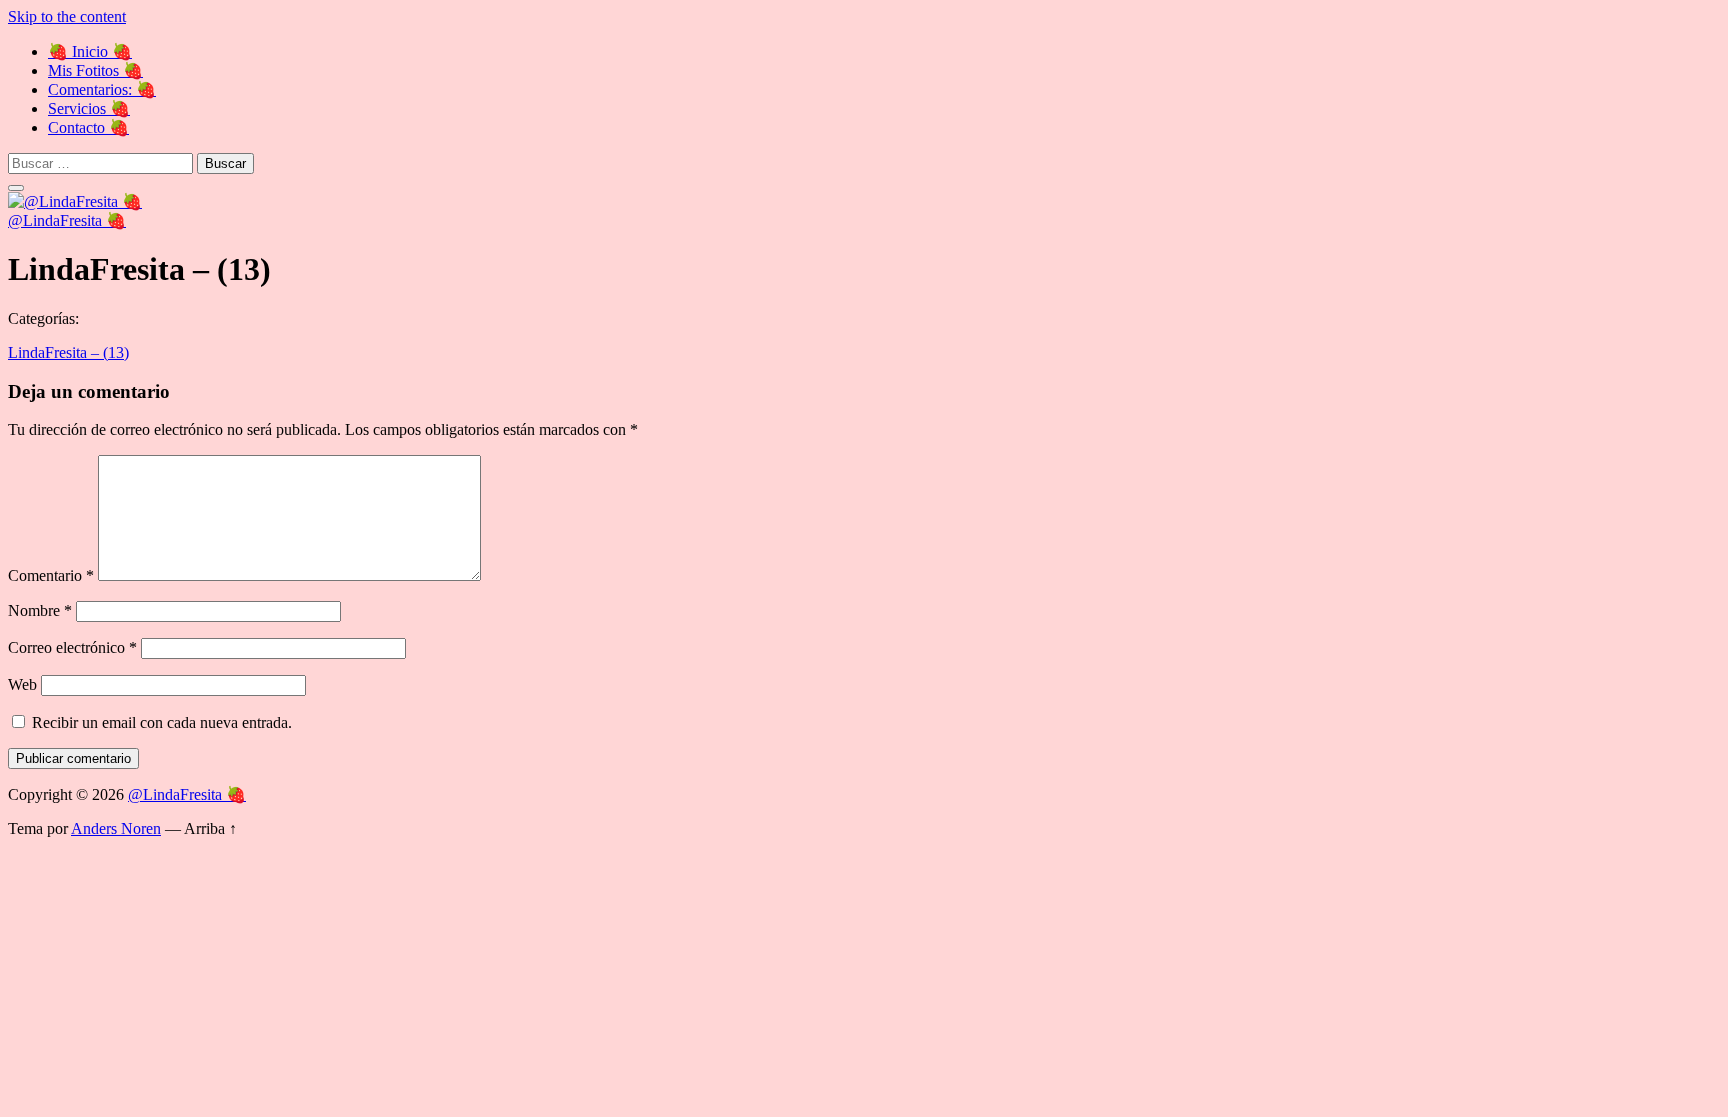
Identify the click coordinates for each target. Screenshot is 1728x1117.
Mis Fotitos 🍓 (95, 70)
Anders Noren (116, 828)
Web (22, 684)
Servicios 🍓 (89, 108)
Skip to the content (67, 16)
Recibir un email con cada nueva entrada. (162, 722)
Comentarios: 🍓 (102, 89)
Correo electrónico (72, 647)
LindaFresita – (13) (68, 352)
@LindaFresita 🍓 (67, 220)
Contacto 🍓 (88, 127)
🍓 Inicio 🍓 (90, 51)
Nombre (40, 610)
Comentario (51, 575)
